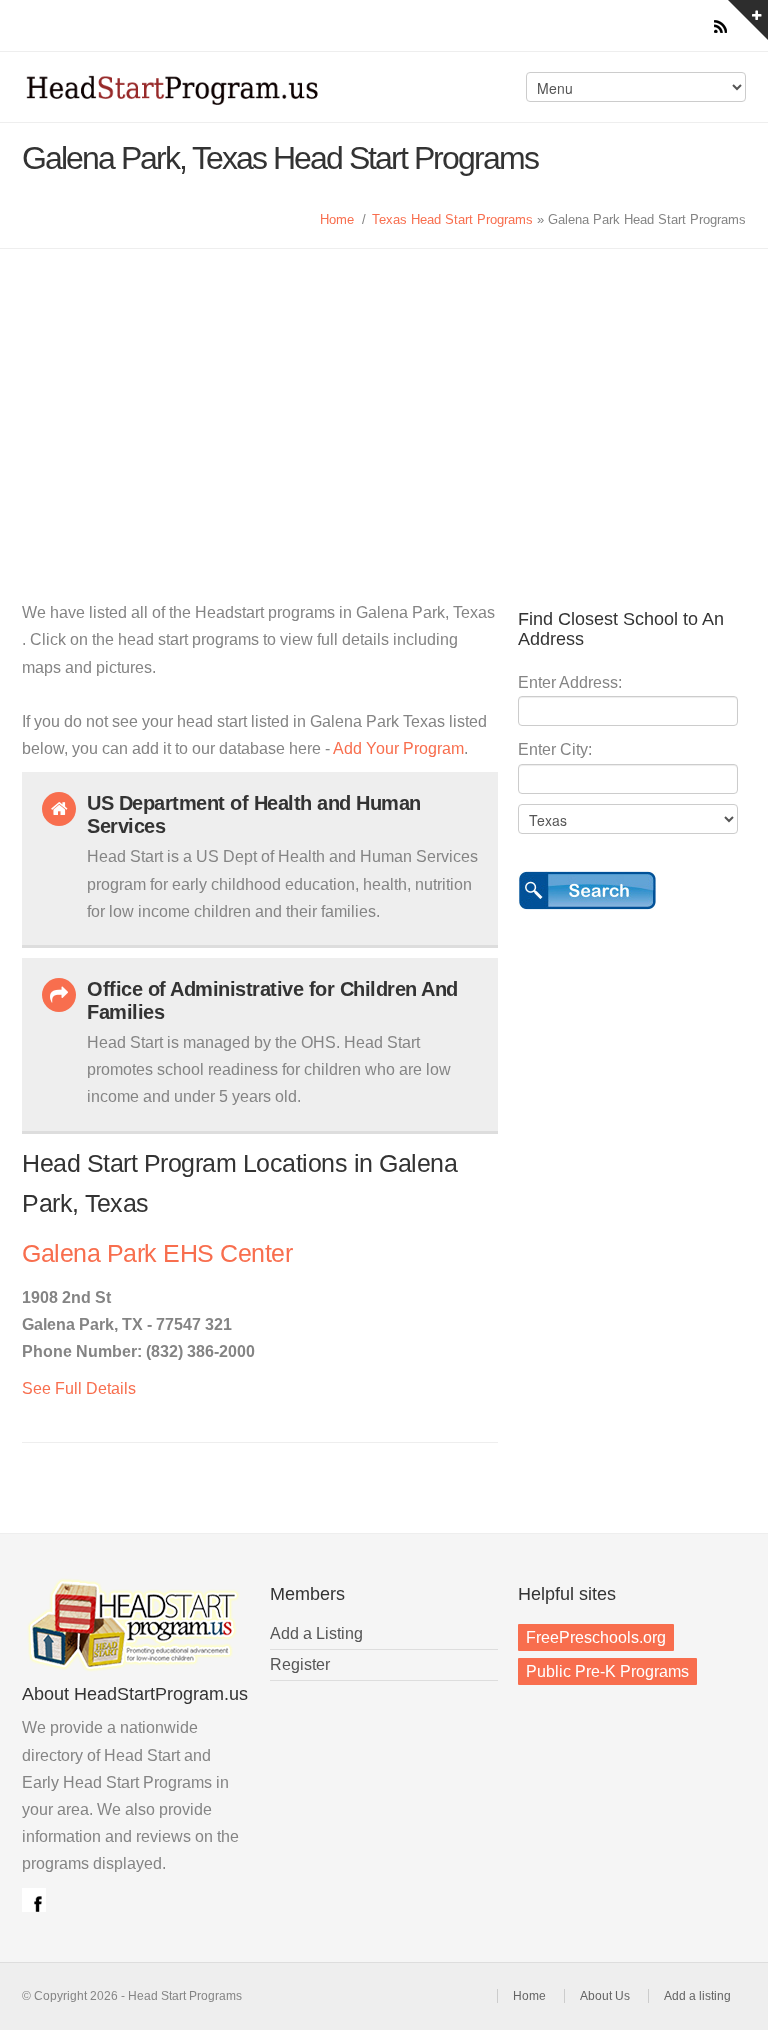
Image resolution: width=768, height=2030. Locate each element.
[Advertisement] (384, 399)
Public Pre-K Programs (607, 1671)
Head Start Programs (198, 94)
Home (337, 219)
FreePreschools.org (596, 1637)
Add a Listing (316, 1633)
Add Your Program (398, 748)
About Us (605, 1996)
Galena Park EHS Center (157, 1253)
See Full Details (79, 1388)
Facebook (34, 1900)
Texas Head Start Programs (452, 219)
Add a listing (697, 1996)
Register (300, 1664)
